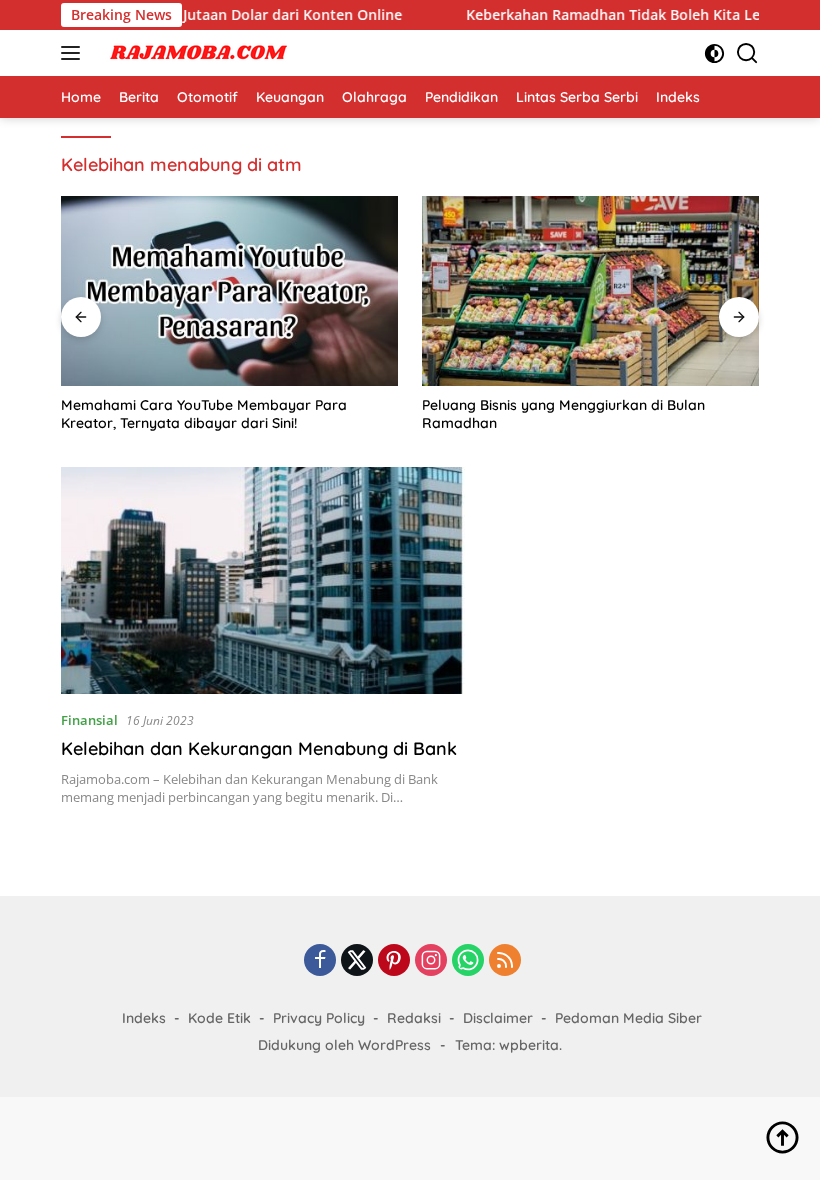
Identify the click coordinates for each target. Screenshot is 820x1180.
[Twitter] (357, 961)
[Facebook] (320, 961)
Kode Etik (219, 1018)
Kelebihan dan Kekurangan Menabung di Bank (259, 748)
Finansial (89, 720)
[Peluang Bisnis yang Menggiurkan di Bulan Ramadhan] (590, 291)
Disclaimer (498, 1018)
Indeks (144, 1018)
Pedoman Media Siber (628, 1018)
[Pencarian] (747, 53)
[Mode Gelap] (714, 53)
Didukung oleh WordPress (344, 1045)
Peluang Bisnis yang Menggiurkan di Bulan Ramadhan (563, 414)
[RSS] (505, 961)
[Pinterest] (394, 961)
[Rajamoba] (195, 53)
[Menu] (74, 53)
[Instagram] (431, 961)
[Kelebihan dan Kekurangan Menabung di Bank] (263, 580)
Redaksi (414, 1018)
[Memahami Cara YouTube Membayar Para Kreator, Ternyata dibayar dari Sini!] (229, 291)
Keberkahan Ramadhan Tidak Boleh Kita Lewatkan (610, 15)
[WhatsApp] (468, 961)
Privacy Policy (319, 1018)
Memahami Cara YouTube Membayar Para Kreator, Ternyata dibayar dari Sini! (204, 414)
